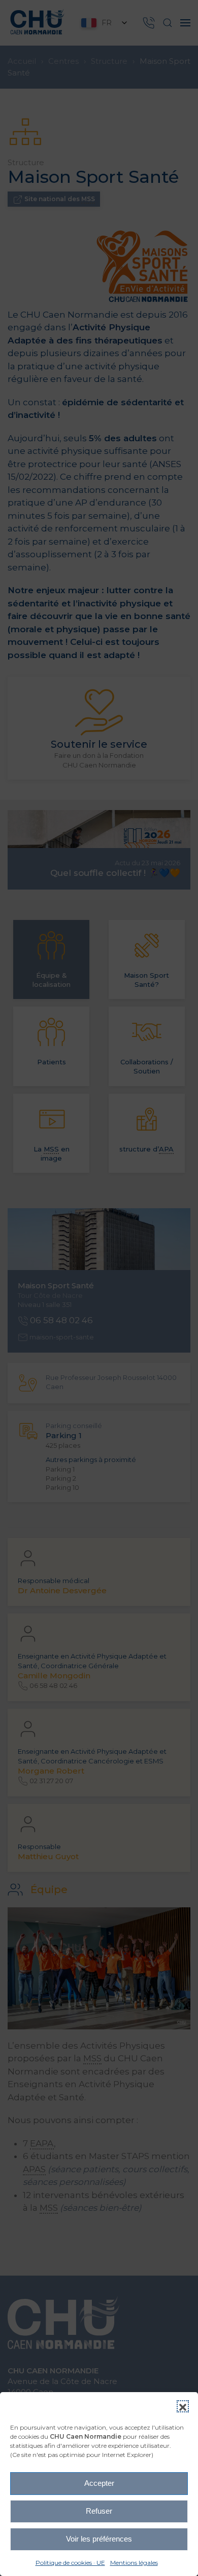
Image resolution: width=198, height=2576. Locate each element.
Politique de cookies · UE (70, 2563)
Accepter (99, 2483)
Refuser (99, 2511)
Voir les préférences (99, 2539)
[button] (183, 2406)
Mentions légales (134, 2563)
